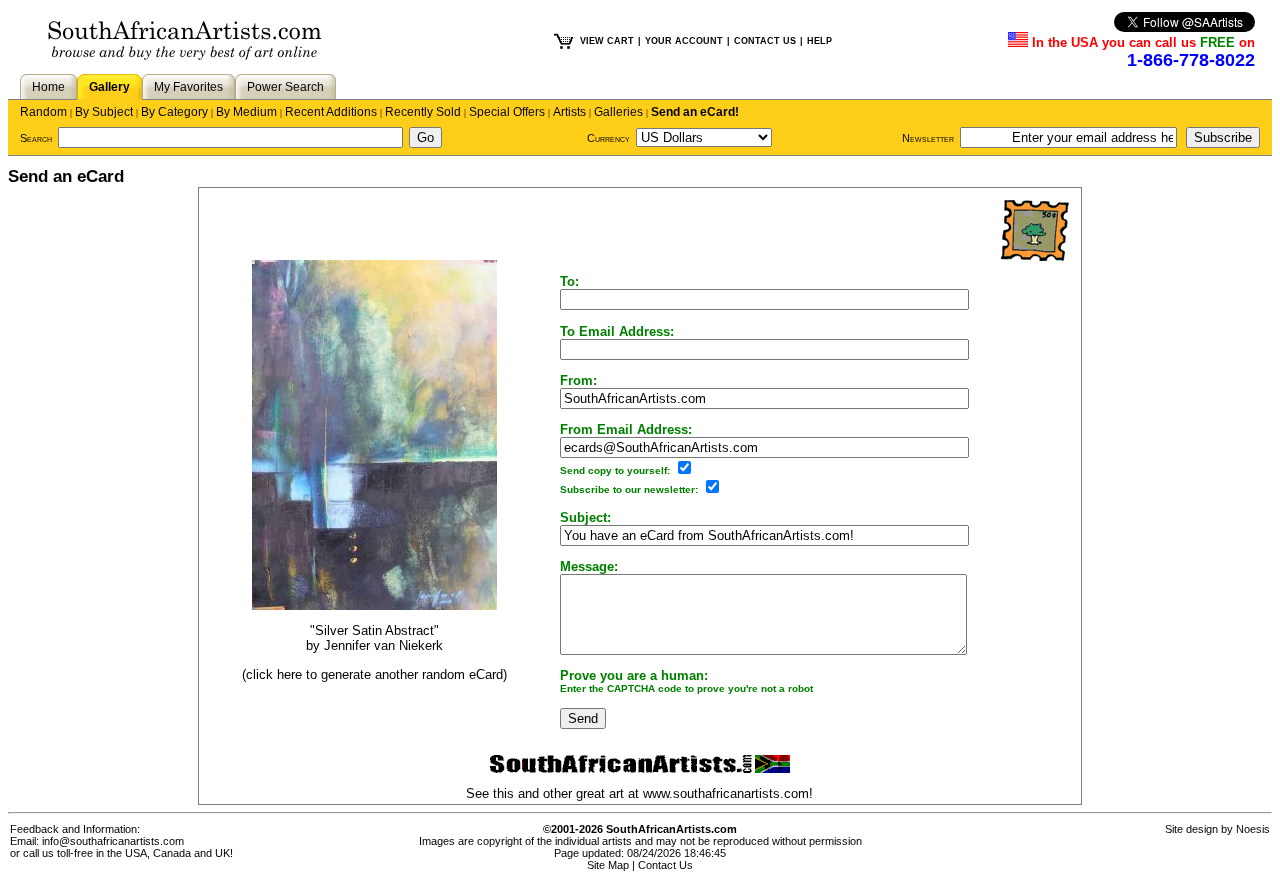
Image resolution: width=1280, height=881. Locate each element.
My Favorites (188, 87)
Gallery (109, 87)
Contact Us (665, 865)
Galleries (618, 112)
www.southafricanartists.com (726, 793)
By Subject (104, 112)
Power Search (285, 87)
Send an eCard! (695, 112)
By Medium (246, 112)
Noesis (1253, 829)
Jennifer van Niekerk (383, 645)
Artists (569, 112)
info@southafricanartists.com (113, 841)
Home (48, 87)
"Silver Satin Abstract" (374, 630)
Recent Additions (331, 112)
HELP (819, 41)
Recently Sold (423, 112)
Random (43, 112)
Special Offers (507, 112)
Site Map (608, 865)
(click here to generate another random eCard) (374, 674)
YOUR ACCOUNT (684, 41)
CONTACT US (765, 41)
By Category (174, 112)
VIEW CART (607, 41)
